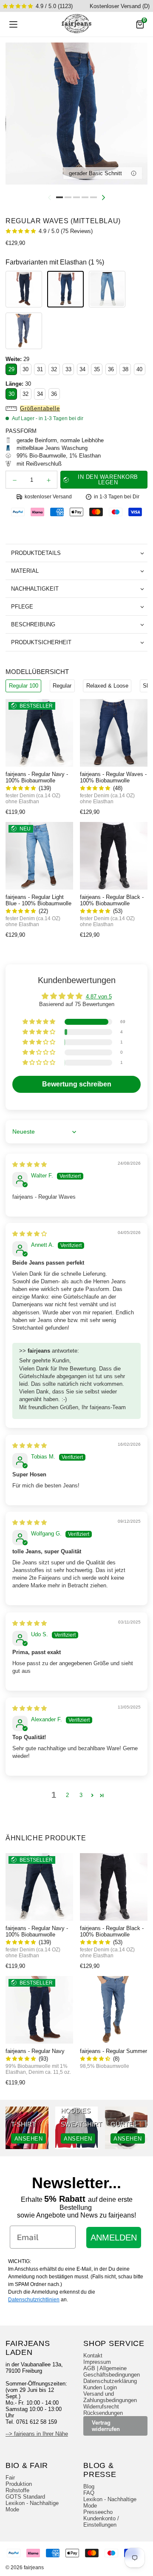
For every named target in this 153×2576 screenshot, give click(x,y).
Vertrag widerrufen (106, 2426)
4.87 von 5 (99, 997)
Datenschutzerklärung (110, 2381)
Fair (10, 2478)
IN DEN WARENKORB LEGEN (108, 480)
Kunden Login (100, 2387)
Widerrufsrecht (101, 2407)
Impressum (97, 2362)
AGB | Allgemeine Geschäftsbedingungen (112, 2371)
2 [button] (67, 1795)
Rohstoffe (17, 2490)
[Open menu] (13, 24)
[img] (30, 1164)
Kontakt (93, 2356)
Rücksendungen (103, 2413)
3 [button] (81, 1795)
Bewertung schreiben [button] (77, 1084)
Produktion (19, 2484)
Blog (89, 2486)
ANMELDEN (114, 2238)
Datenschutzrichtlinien (34, 2300)
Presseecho (98, 2512)
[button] (76, 408)
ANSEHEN (29, 2139)
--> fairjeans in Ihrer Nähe (37, 2434)
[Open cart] (140, 24)
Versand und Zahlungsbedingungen (110, 2397)
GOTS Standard (25, 2497)
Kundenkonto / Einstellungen (101, 2522)
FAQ (89, 2493)
